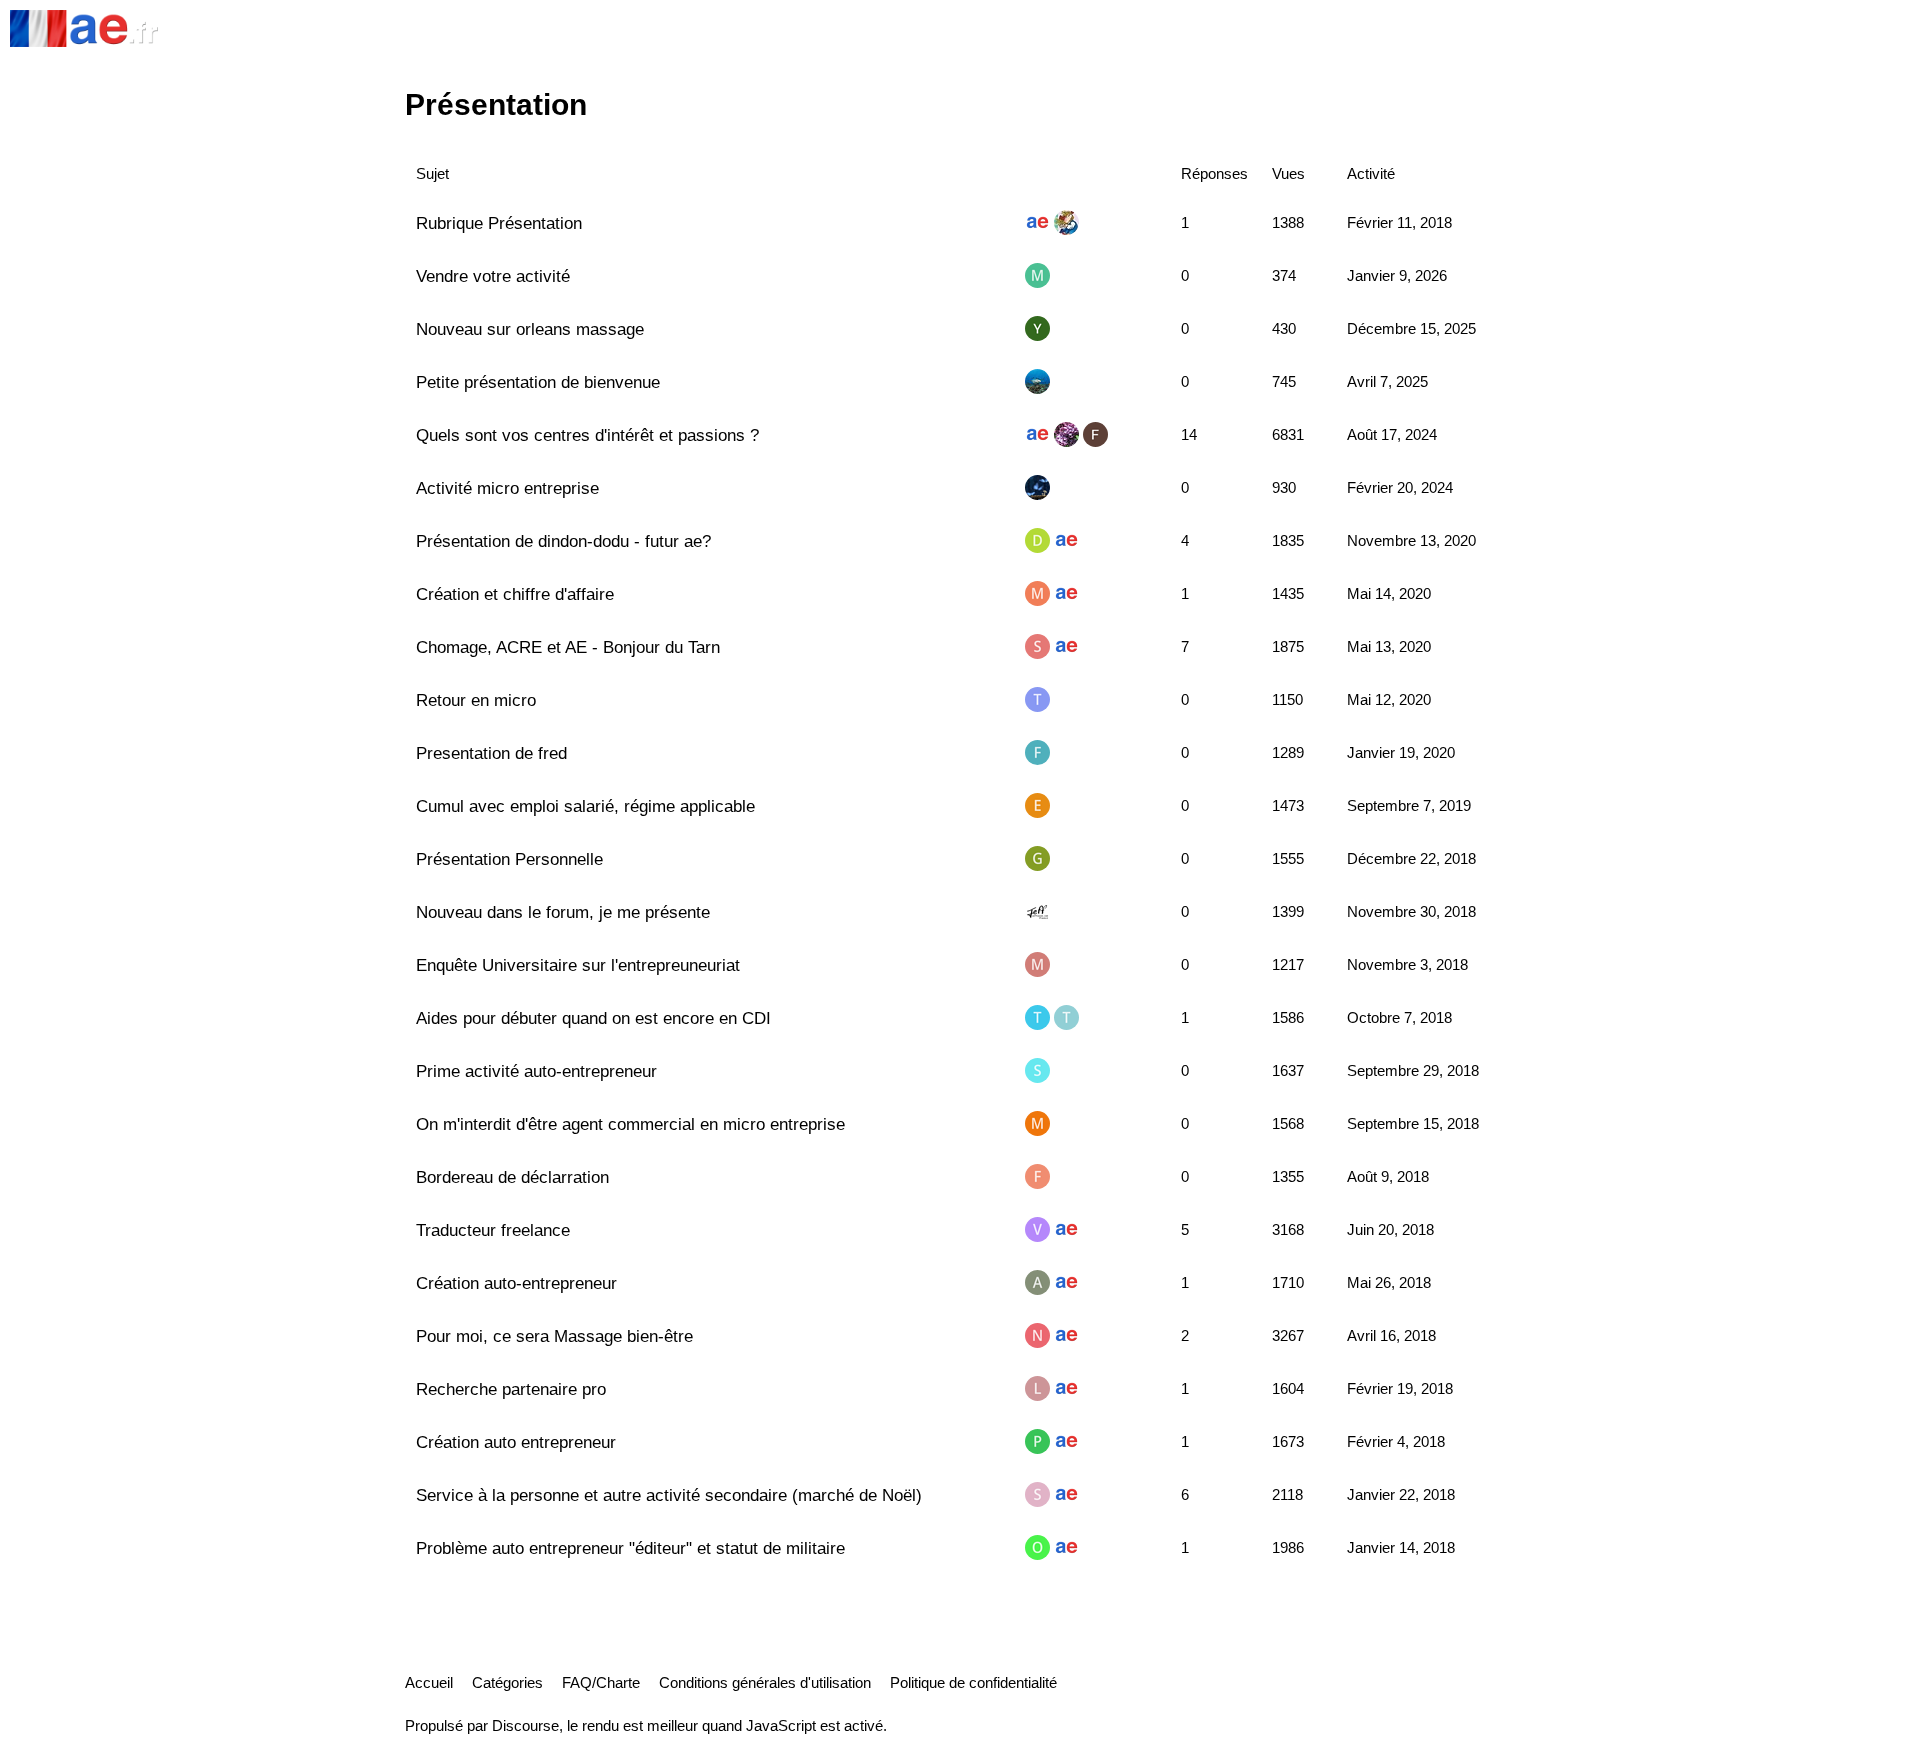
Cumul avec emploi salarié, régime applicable (585, 806)
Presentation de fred (491, 753)
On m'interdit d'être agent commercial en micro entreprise (630, 1124)
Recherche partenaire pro (511, 1389)
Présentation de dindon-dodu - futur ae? (563, 541)
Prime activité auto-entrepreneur (536, 1071)
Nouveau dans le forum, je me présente (563, 912)
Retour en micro (476, 700)
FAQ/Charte (601, 1682)
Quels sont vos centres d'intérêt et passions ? (587, 435)
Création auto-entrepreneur (516, 1283)
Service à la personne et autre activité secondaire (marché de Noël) (669, 1495)
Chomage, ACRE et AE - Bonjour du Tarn (568, 647)
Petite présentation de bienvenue (538, 382)
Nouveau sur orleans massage (530, 329)
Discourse (525, 1725)
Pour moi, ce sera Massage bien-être (554, 1336)
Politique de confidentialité (973, 1682)
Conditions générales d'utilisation (765, 1682)
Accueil (429, 1682)
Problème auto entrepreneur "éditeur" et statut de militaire (630, 1548)
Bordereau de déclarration (512, 1177)
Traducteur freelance (493, 1230)
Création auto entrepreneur (516, 1442)
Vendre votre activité (493, 276)
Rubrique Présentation (499, 223)
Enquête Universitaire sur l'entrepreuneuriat (578, 965)
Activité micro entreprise (507, 488)
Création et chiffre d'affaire (515, 594)
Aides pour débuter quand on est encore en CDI (593, 1018)
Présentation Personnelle (509, 859)
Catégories (507, 1682)
